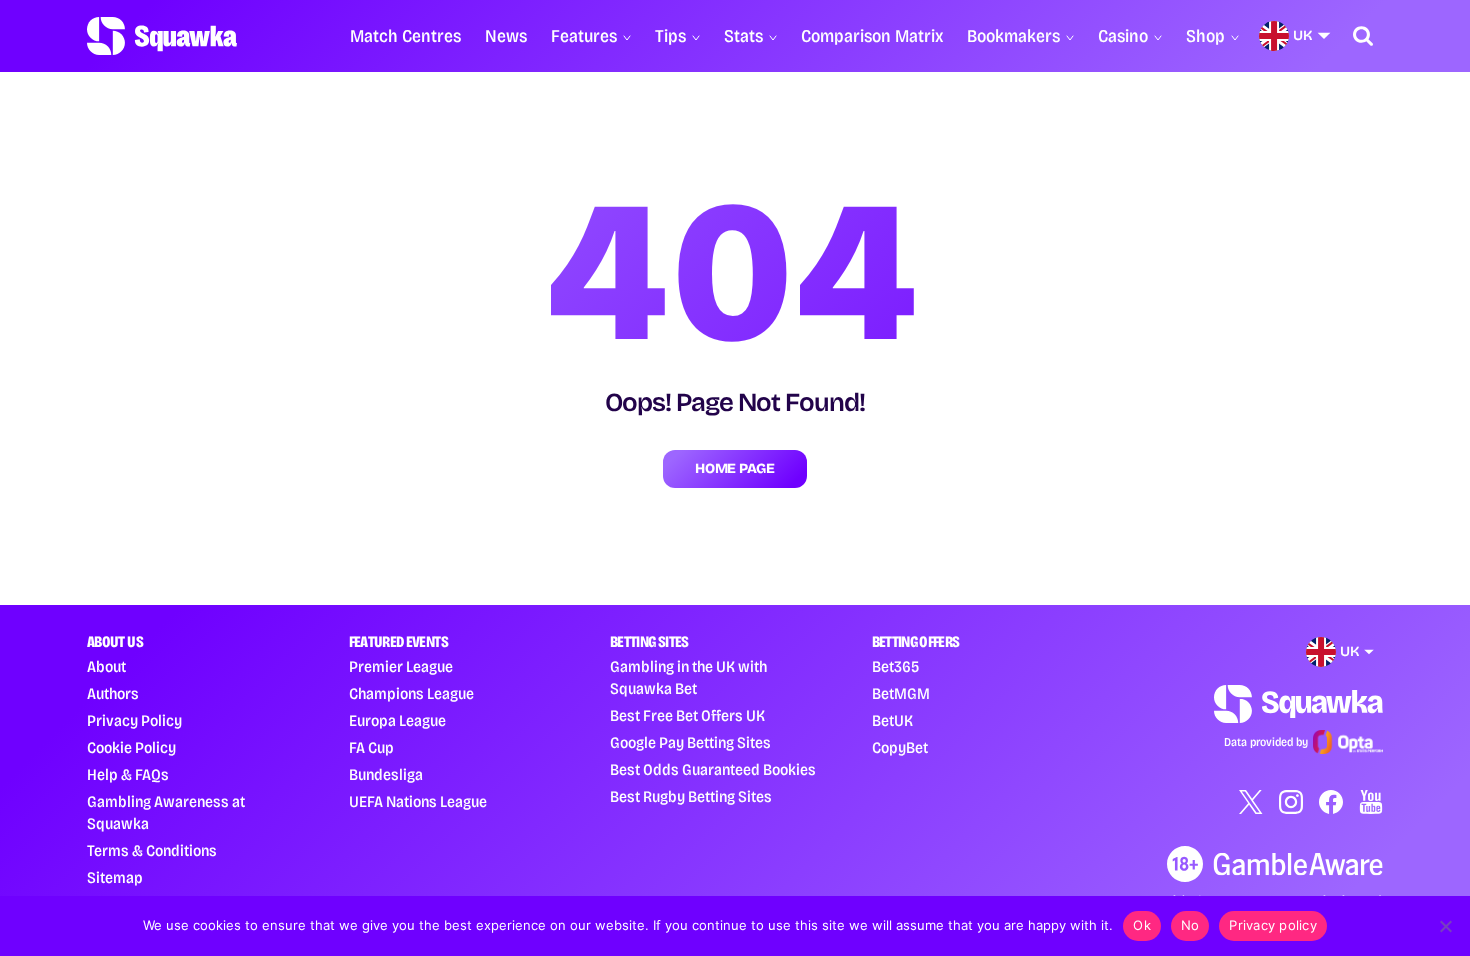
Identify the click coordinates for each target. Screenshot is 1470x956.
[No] (1445, 926)
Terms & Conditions (152, 850)
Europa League (397, 720)
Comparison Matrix (872, 36)
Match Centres (405, 36)
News (506, 36)
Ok (1142, 925)
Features (584, 36)
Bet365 (895, 666)
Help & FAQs (128, 774)
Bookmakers (1013, 36)
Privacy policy (1273, 925)
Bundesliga (386, 774)
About (106, 666)
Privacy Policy (134, 720)
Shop (1205, 36)
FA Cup (371, 747)
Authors (113, 693)
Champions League (411, 693)
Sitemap (115, 877)
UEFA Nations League (418, 801)
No (1190, 925)
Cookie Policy (131, 747)
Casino (1123, 36)
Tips (670, 36)
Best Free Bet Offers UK (687, 715)
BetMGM (901, 693)
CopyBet (900, 747)
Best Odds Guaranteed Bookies (713, 769)
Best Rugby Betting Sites (691, 796)
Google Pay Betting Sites (690, 742)
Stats (743, 36)
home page (734, 468)
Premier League (401, 666)
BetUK (892, 720)
